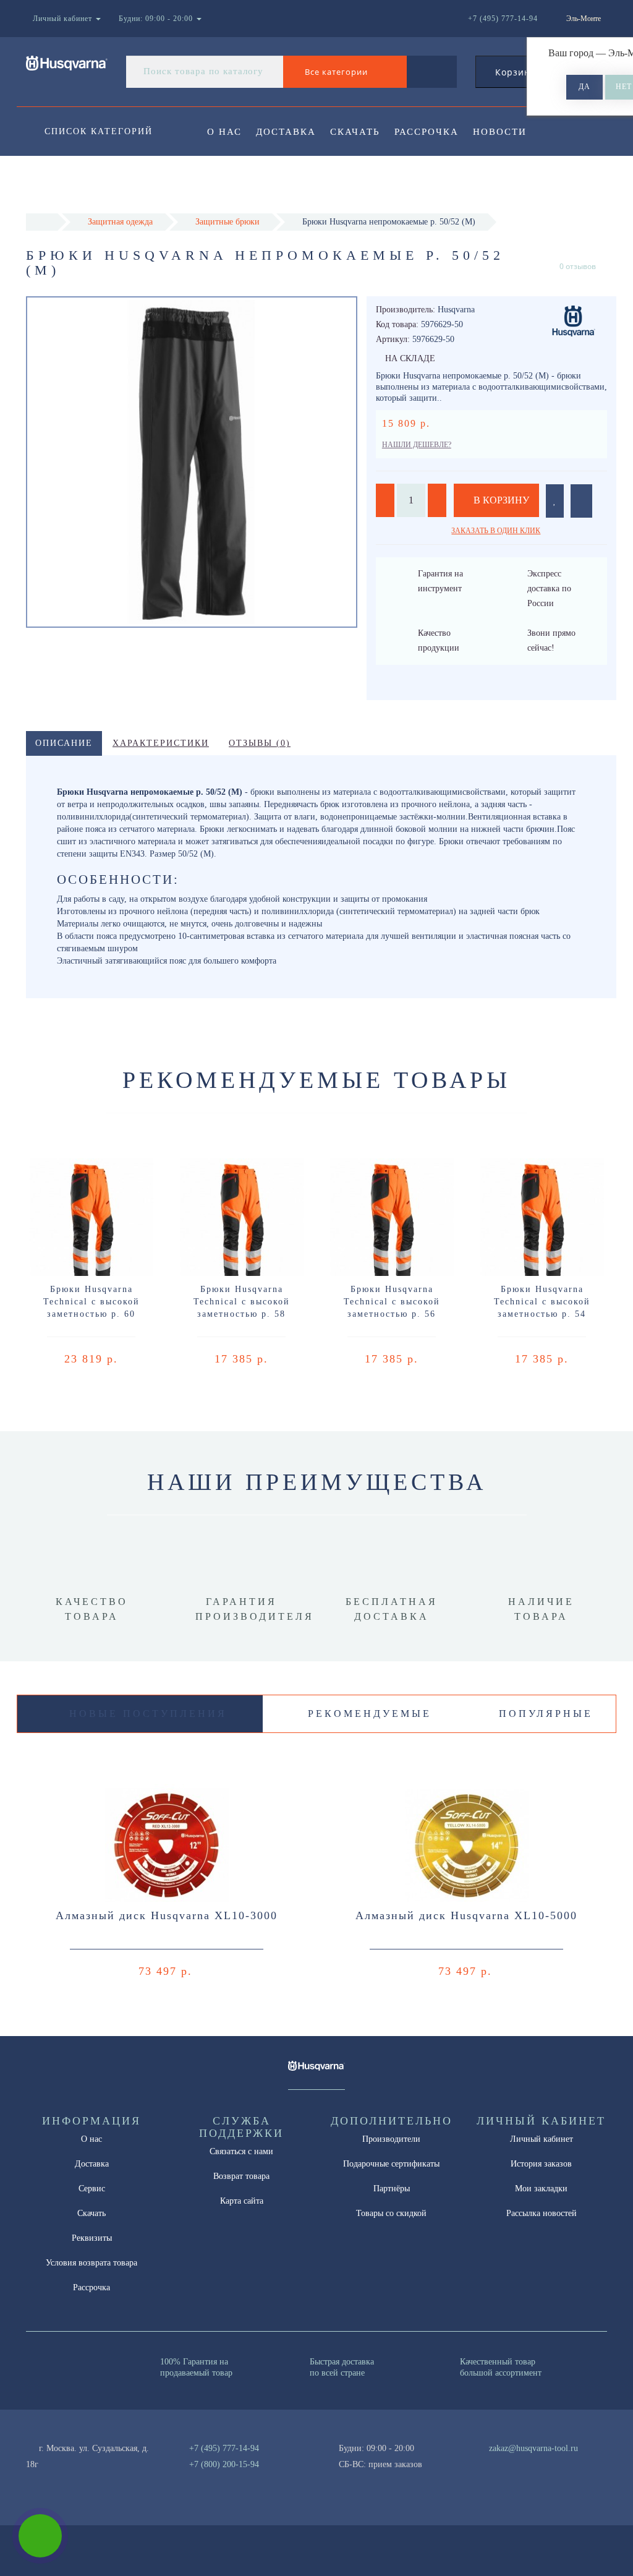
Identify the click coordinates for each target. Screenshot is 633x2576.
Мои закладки (541, 2189)
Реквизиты (92, 2238)
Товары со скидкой (391, 2213)
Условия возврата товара (91, 2263)
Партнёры (392, 2189)
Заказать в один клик (496, 531)
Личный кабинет (542, 2139)
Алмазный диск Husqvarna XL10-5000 (466, 1915)
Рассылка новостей (542, 2213)
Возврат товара (241, 2176)
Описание (64, 743)
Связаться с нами (241, 2151)
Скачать (355, 132)
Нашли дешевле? (417, 445)
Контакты (238, 182)
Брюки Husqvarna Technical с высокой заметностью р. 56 (392, 1302)
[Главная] (42, 222)
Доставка (286, 132)
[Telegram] (503, 2465)
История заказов (541, 2164)
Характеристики (161, 743)
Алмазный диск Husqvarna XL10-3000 (167, 1915)
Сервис (92, 2189)
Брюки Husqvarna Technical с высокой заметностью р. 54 (542, 1302)
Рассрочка (427, 132)
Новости (500, 132)
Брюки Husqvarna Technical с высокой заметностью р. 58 (242, 1302)
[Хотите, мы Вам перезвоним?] (40, 2536)
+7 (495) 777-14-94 (224, 2448)
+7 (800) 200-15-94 (224, 2464)
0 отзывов (578, 266)
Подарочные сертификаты (391, 2164)
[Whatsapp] (482, 2463)
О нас (224, 132)
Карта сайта (242, 2201)
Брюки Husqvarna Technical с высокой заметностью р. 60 (91, 1302)
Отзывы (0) (260, 743)
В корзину (500, 500)
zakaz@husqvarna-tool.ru (533, 2448)
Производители (391, 2139)
